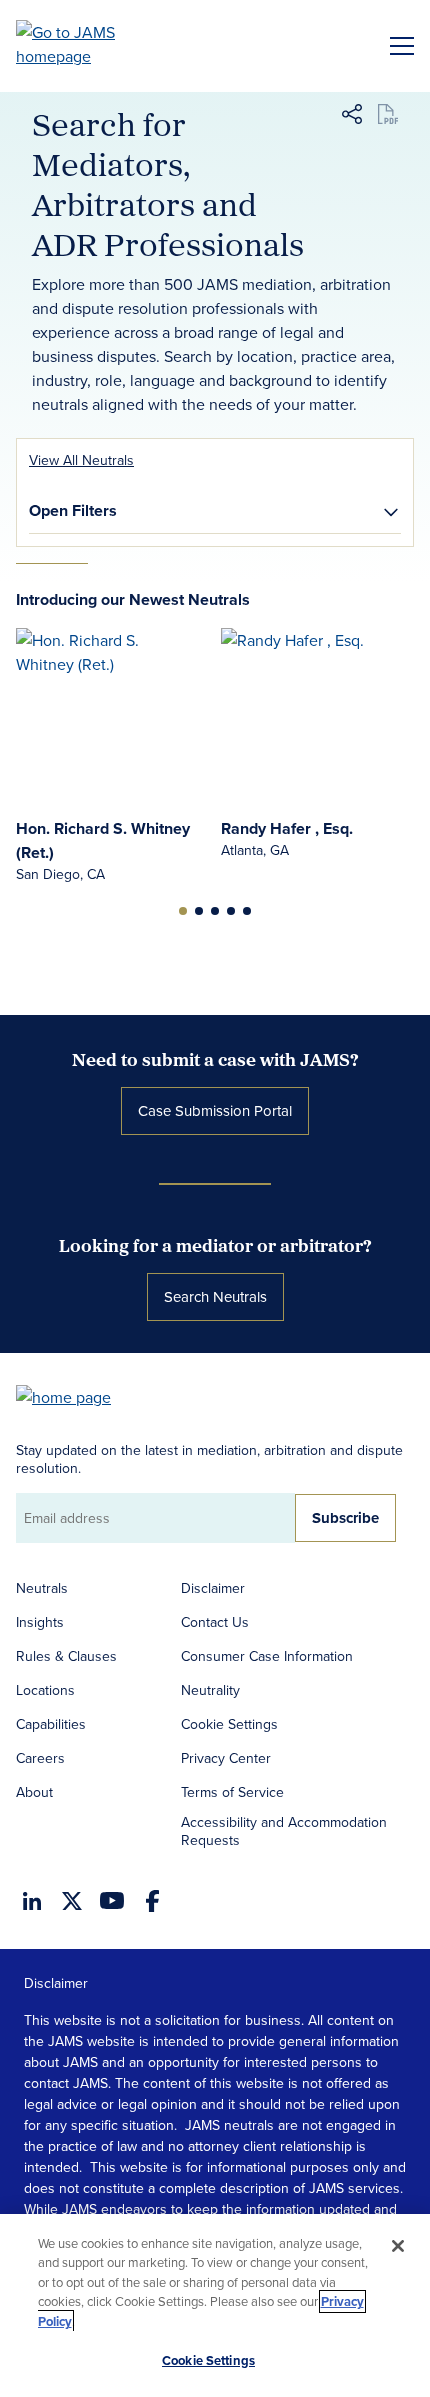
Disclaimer (213, 1588)
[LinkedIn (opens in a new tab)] (32, 1901)
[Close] (398, 2246)
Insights (40, 1622)
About (34, 1792)
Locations (45, 1690)
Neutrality (210, 1690)
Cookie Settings (229, 1724)
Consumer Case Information (267, 1656)
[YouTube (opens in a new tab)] (112, 1900)
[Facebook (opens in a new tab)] (152, 1901)
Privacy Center (226, 1758)
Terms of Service (232, 1792)
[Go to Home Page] (73, 1395)
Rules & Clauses (66, 1656)
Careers (40, 1758)
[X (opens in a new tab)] (72, 1901)
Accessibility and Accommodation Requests (284, 1831)
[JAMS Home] (94, 44)
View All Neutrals (81, 460)
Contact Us (215, 1622)
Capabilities (51, 1724)
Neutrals (42, 1588)
